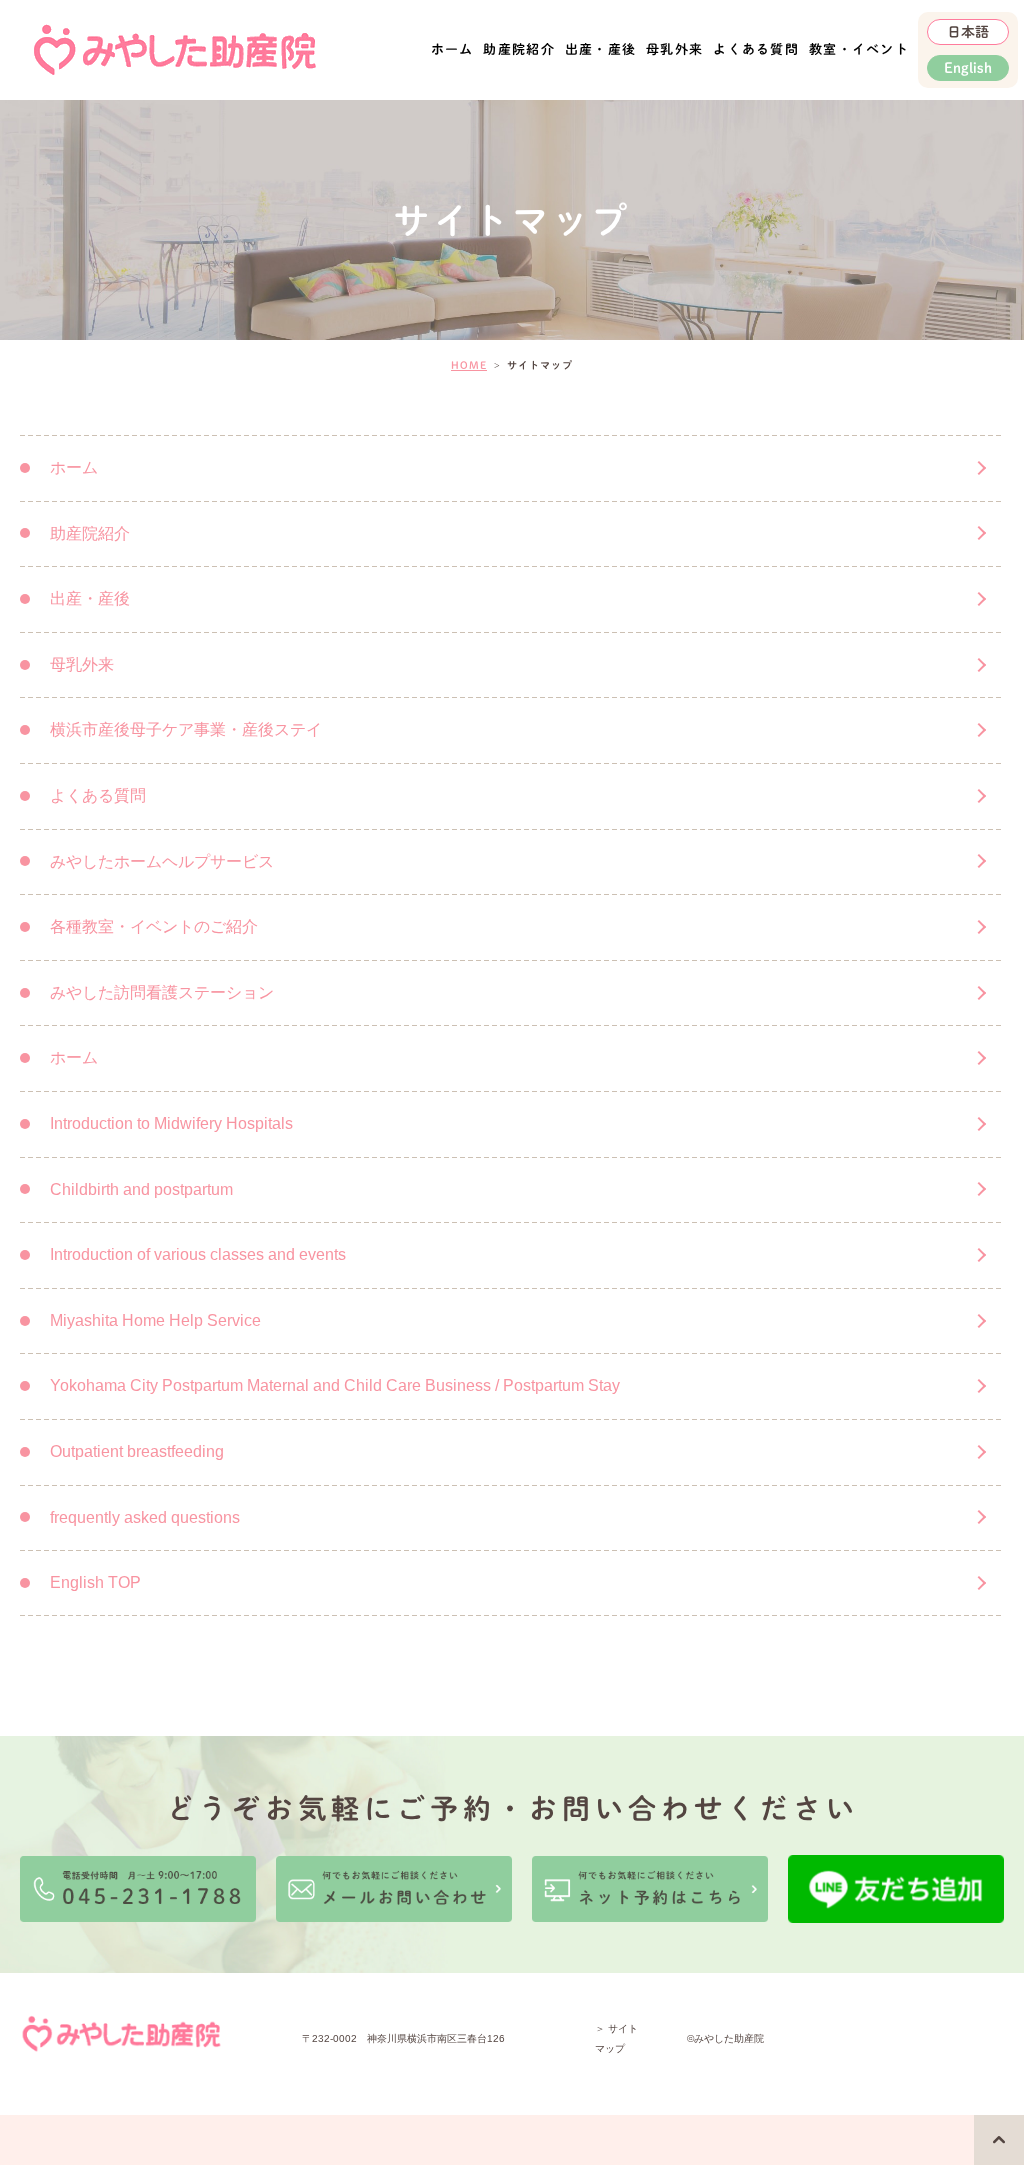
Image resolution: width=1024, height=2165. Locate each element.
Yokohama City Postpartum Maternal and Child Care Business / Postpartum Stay (335, 1385)
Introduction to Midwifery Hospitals (171, 1123)
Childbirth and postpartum (141, 1189)
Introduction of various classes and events (198, 1254)
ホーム (452, 49)
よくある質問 (756, 49)
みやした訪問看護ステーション (162, 992)
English (968, 68)
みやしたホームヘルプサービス (162, 861)
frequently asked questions (145, 1517)
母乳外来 (674, 49)
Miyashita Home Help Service (155, 1320)
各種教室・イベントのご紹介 (154, 926)
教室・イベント (859, 49)
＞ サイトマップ (616, 2038)
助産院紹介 (518, 49)
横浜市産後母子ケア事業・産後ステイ (186, 729)
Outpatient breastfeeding (137, 1451)
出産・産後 (90, 598)
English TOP (95, 1582)
